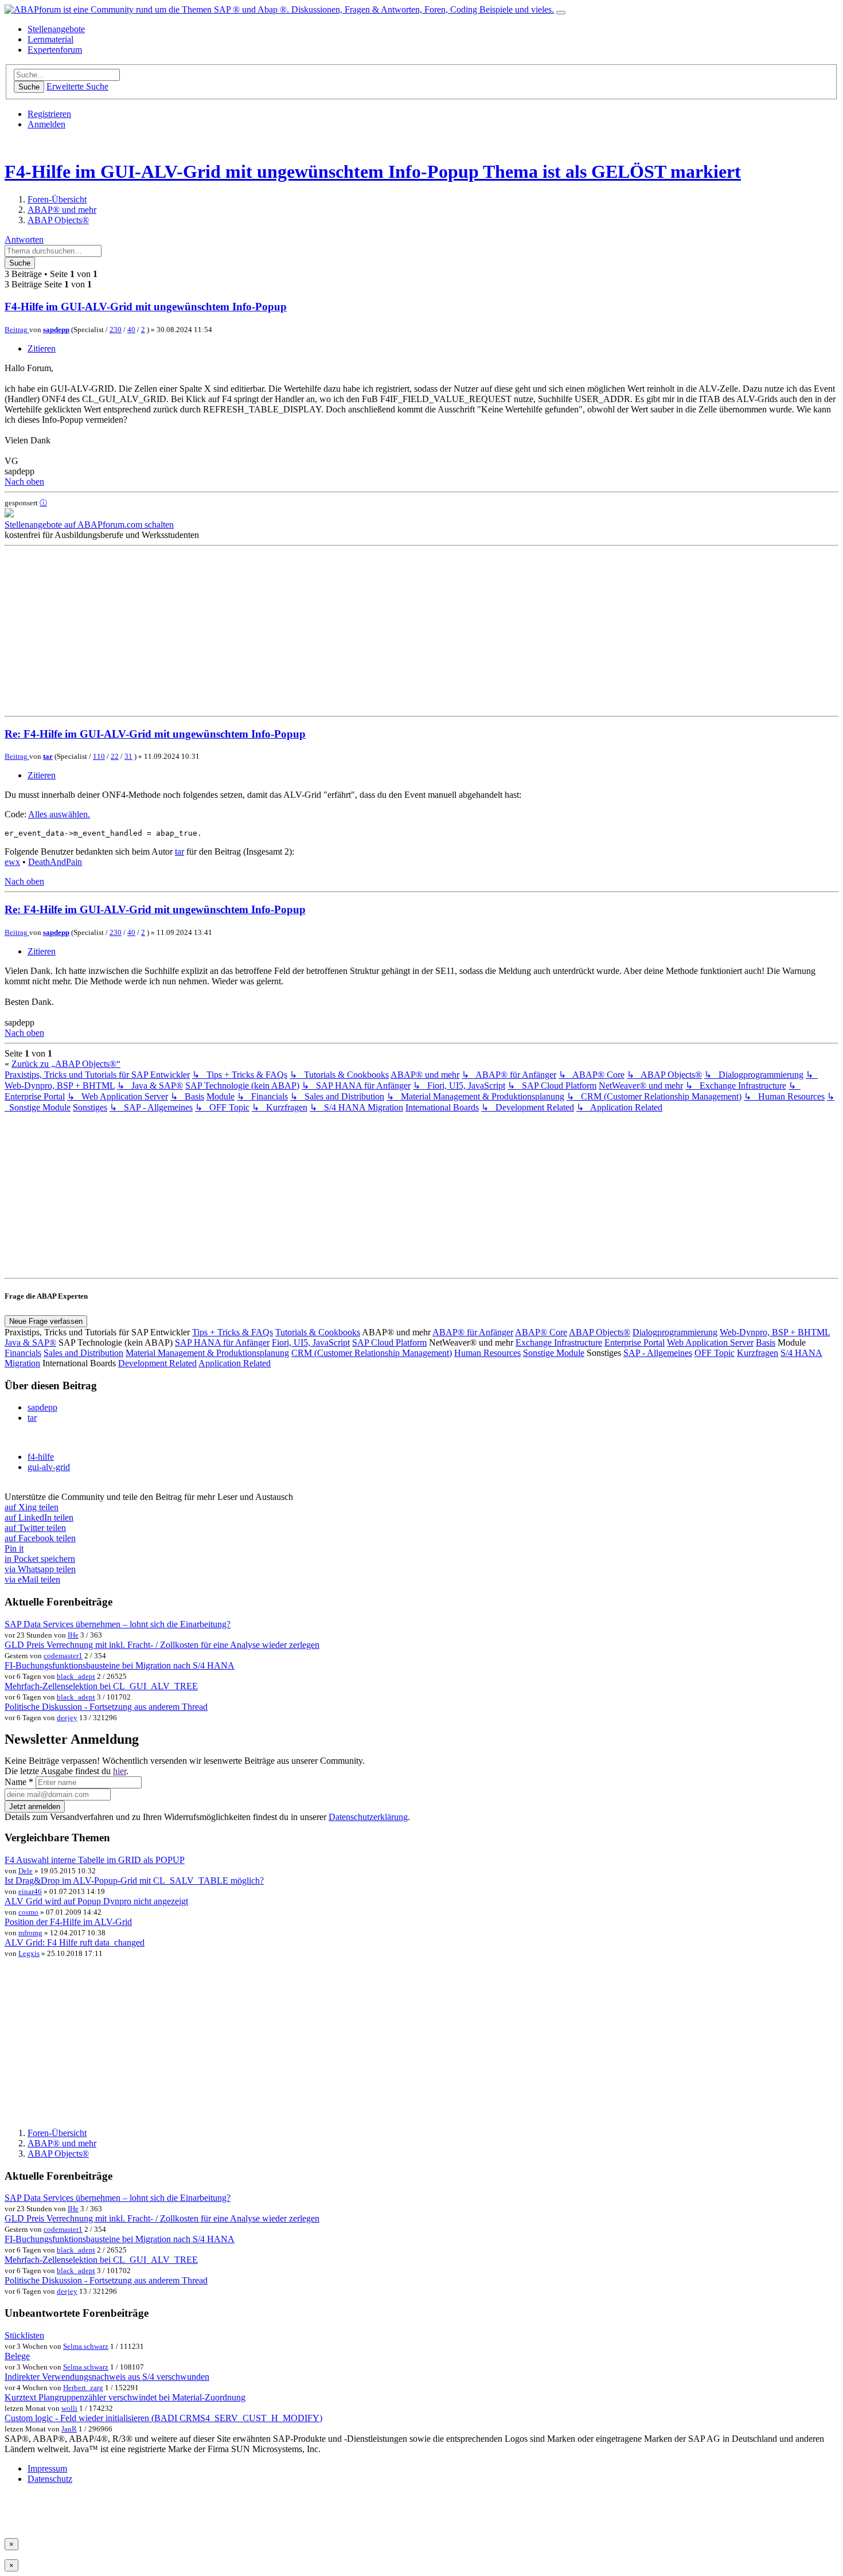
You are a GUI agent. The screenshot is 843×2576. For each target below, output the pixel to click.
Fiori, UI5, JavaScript (311, 1342)
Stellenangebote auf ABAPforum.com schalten (89, 525)
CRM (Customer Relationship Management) (372, 1353)
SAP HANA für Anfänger (222, 1342)
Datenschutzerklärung (368, 1817)
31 (128, 756)
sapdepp (56, 330)
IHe (73, 1635)
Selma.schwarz (86, 2346)
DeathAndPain (55, 862)
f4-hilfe (41, 1457)
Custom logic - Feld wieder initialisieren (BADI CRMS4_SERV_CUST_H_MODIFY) (163, 2418)
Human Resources (487, 1353)
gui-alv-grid (49, 1467)
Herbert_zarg (83, 2388)
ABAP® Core (541, 1332)
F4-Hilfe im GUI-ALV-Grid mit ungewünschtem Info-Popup (242, 172)
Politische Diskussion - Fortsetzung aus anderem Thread (106, 1707)
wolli (69, 2408)
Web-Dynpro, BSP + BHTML (775, 1332)
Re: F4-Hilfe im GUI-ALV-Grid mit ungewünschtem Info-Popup (155, 734)
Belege (17, 2356)
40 (131, 330)
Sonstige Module (554, 1353)
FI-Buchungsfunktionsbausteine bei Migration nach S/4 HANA (120, 1665)
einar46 (30, 1891)
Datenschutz (50, 2479)
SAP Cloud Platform (389, 1342)
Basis (766, 1342)
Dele (26, 1871)
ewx (12, 862)
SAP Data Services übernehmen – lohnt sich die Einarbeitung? (118, 1624)
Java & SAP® (30, 1342)
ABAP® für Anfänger (473, 1332)
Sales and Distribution (83, 1353)
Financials (23, 1353)
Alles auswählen (58, 814)
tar (48, 756)
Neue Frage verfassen (46, 1321)
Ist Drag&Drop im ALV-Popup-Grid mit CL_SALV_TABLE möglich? (134, 1881)
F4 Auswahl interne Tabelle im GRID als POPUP (95, 1860)
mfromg (30, 1933)
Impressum (47, 2468)
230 (116, 330)
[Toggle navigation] (561, 13)
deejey (67, 1718)
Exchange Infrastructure (559, 1342)
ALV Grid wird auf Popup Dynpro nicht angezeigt (96, 1901)
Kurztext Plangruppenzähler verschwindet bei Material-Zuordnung (125, 2397)
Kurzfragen (758, 1353)
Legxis (29, 1953)
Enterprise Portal (635, 1342)
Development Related (157, 1363)
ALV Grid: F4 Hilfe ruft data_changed (75, 1942)
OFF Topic (715, 1353)
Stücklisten (24, 2335)
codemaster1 (63, 1656)
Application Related (235, 1363)
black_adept (76, 1676)
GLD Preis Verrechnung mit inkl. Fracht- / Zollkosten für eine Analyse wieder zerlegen (162, 1645)
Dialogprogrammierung (675, 1332)
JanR (69, 2429)
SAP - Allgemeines (658, 1353)
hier (120, 1771)
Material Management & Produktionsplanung (207, 1353)
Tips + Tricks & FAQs (233, 1332)
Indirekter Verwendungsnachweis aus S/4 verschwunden (107, 2377)
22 (115, 756)
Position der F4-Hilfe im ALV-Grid (68, 1922)
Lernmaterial (50, 39)
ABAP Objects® (600, 1332)
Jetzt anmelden (35, 1807)
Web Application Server (710, 1342)
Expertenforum (55, 50)
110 (99, 756)
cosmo (28, 1912)
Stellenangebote (56, 29)
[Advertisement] (349, 631)
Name (19, 1782)
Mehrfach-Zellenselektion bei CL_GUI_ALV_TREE (101, 1686)
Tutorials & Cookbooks (318, 1332)
